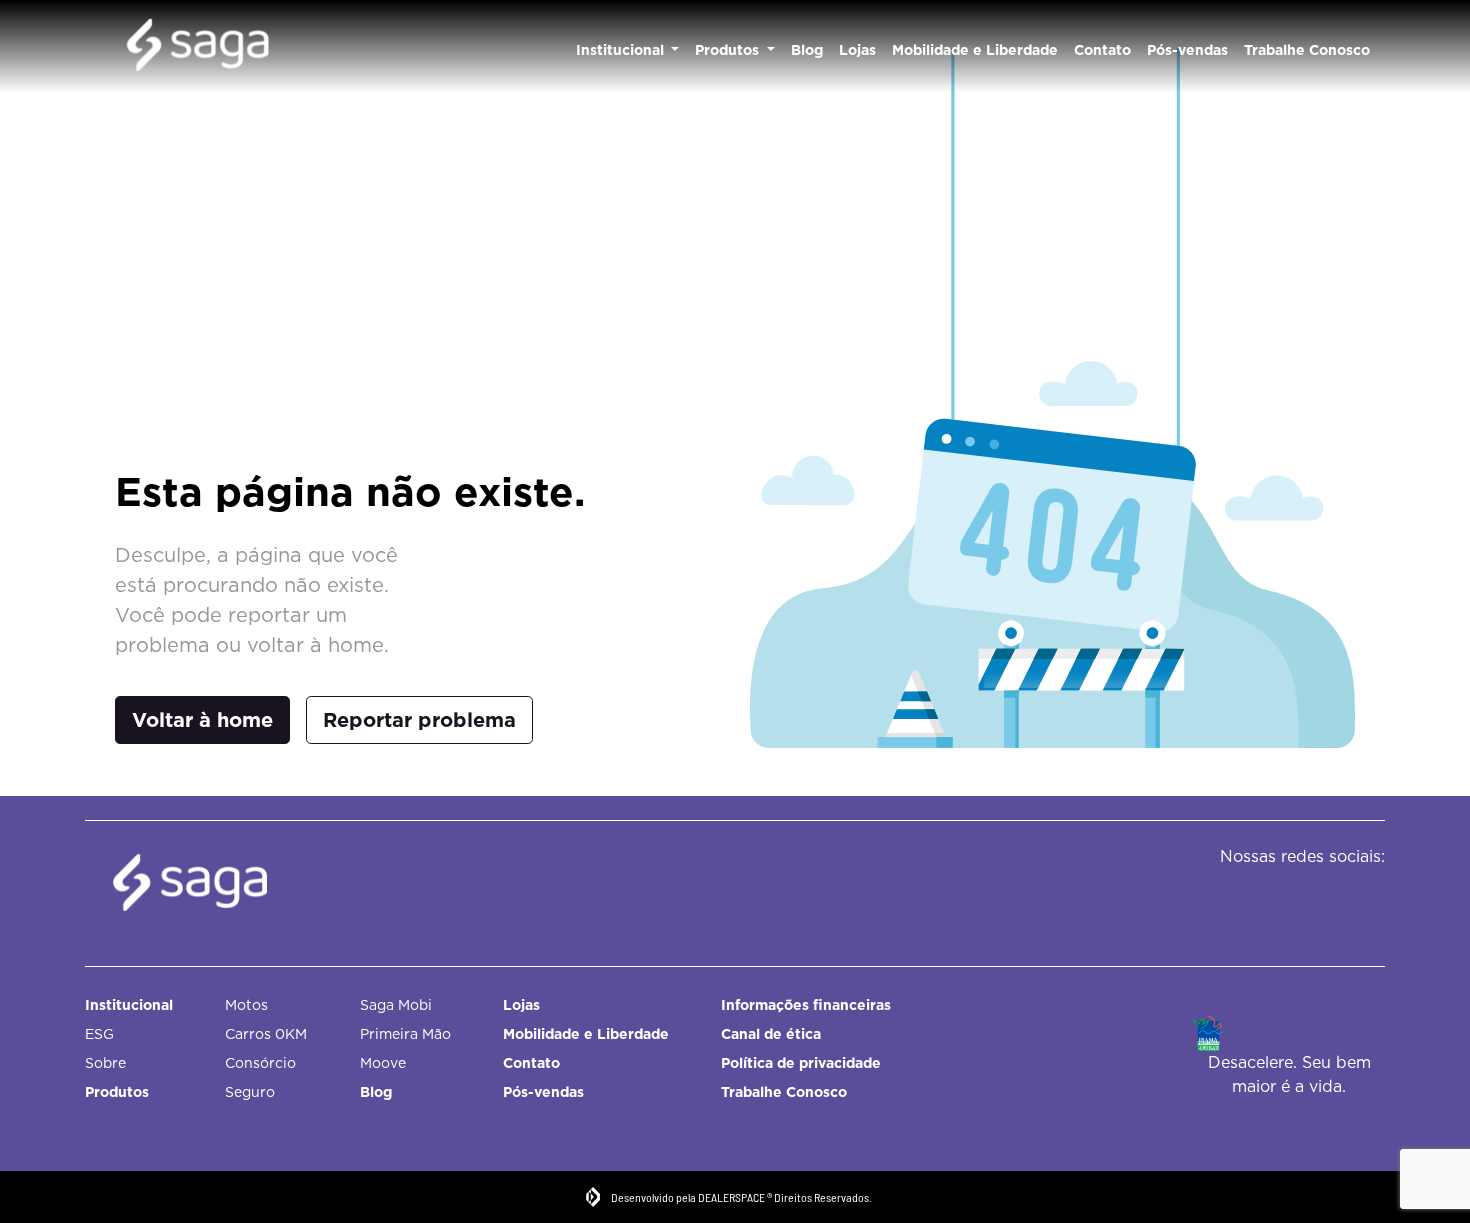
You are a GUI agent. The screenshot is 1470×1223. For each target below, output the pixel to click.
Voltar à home (202, 720)
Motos (246, 1005)
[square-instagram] (1307, 897)
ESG (99, 1034)
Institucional (622, 50)
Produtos (729, 50)
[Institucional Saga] (197, 47)
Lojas (857, 50)
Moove (383, 1063)
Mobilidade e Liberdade (975, 50)
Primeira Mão (405, 1034)
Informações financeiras (806, 1005)
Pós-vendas (1187, 50)
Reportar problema (419, 720)
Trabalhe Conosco (1307, 50)
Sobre (105, 1063)
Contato (1102, 50)
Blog (807, 50)
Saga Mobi (396, 1005)
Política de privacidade (801, 1063)
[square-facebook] (1262, 897)
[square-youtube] (1352, 897)
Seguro (250, 1092)
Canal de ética (771, 1034)
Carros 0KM (266, 1034)
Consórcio (260, 1063)
